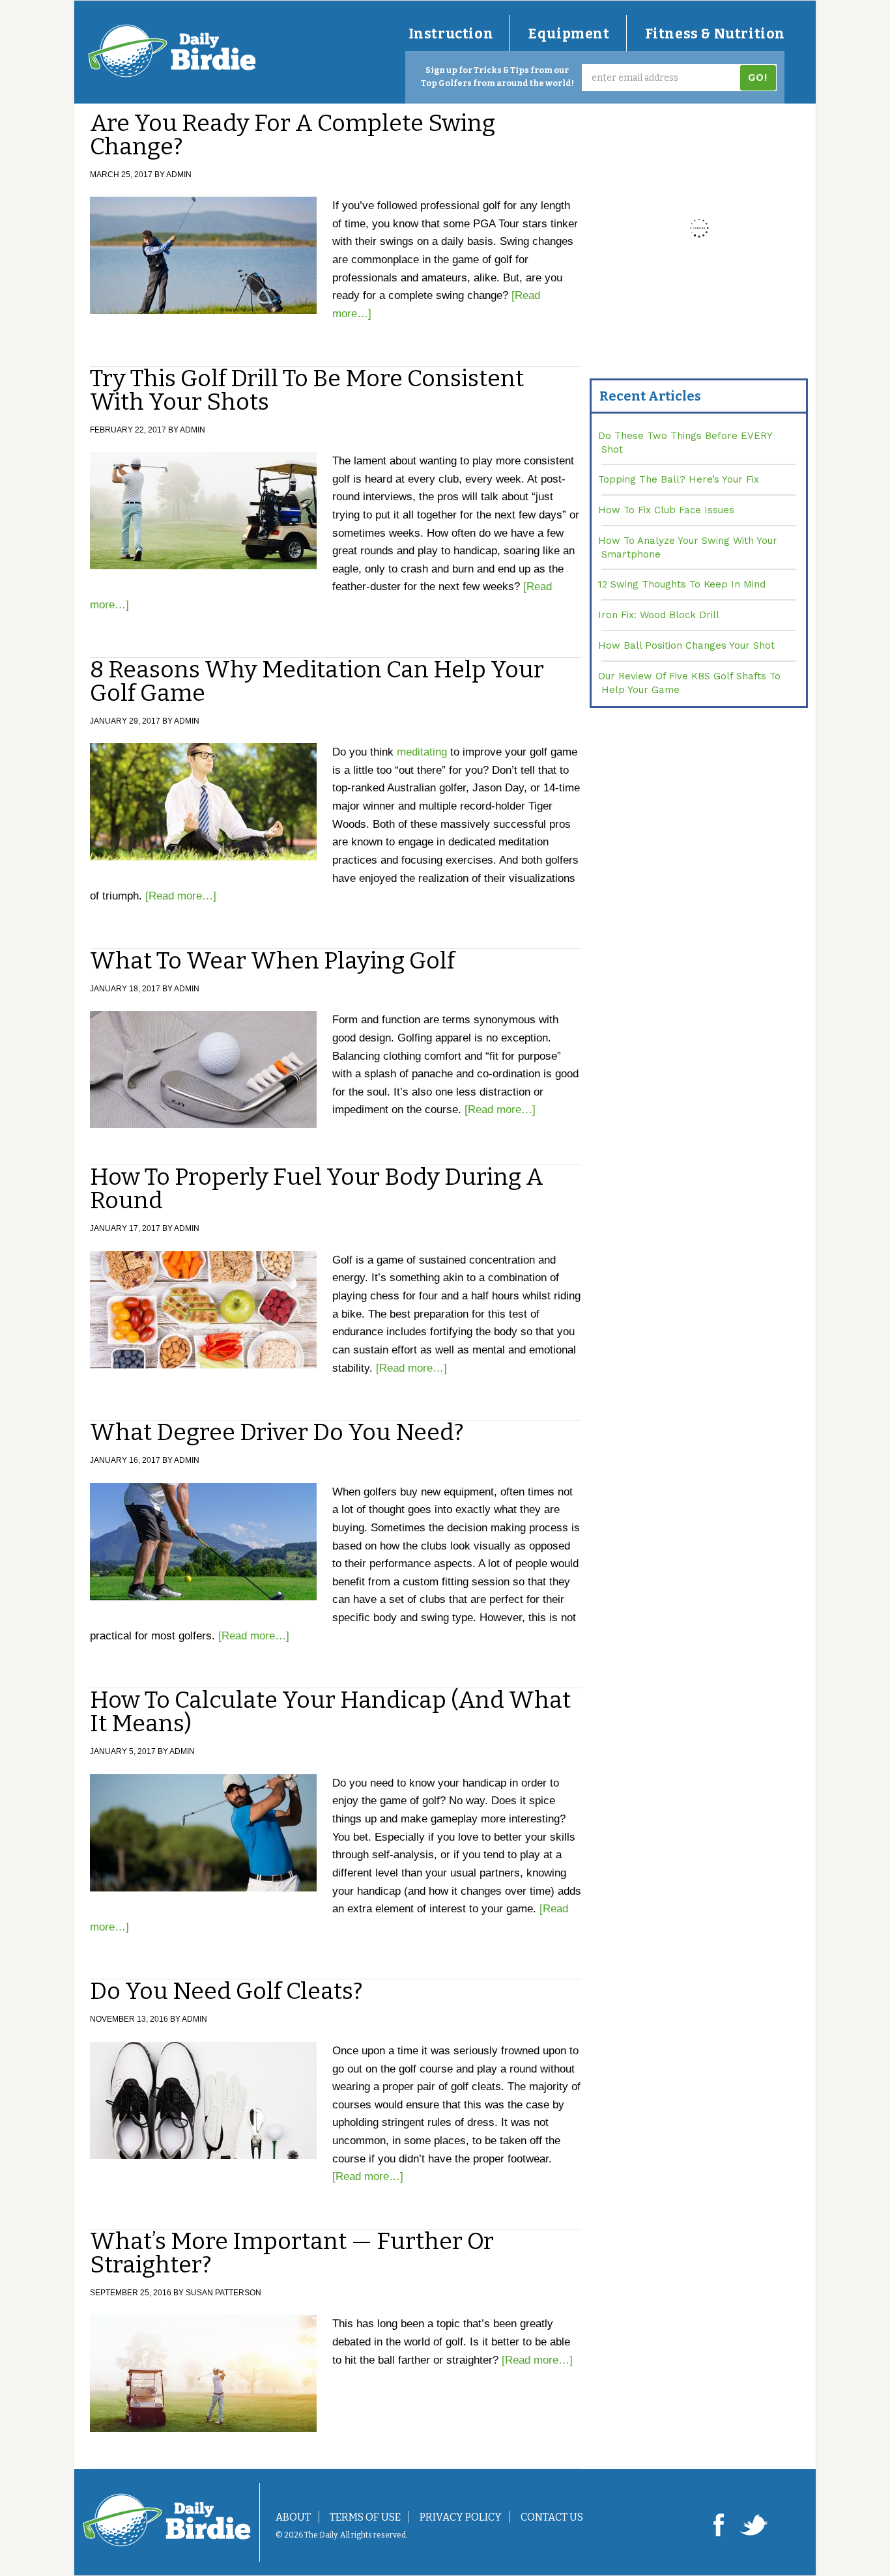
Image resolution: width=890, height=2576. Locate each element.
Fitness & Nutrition (715, 34)
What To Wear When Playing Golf (272, 961)
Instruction (451, 34)
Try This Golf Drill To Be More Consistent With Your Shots (307, 390)
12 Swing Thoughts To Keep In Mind (682, 584)
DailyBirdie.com (172, 51)
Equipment (569, 34)
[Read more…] (181, 896)
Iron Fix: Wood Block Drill (659, 615)
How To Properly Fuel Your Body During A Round (317, 1189)
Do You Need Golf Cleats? (226, 1991)
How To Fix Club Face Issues (666, 510)
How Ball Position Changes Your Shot (686, 645)
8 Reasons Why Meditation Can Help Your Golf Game (317, 681)
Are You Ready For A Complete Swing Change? (293, 135)
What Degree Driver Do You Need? (277, 1432)
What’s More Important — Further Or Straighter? (292, 2253)
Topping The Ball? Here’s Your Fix (679, 479)
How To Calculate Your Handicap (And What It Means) (330, 1712)
